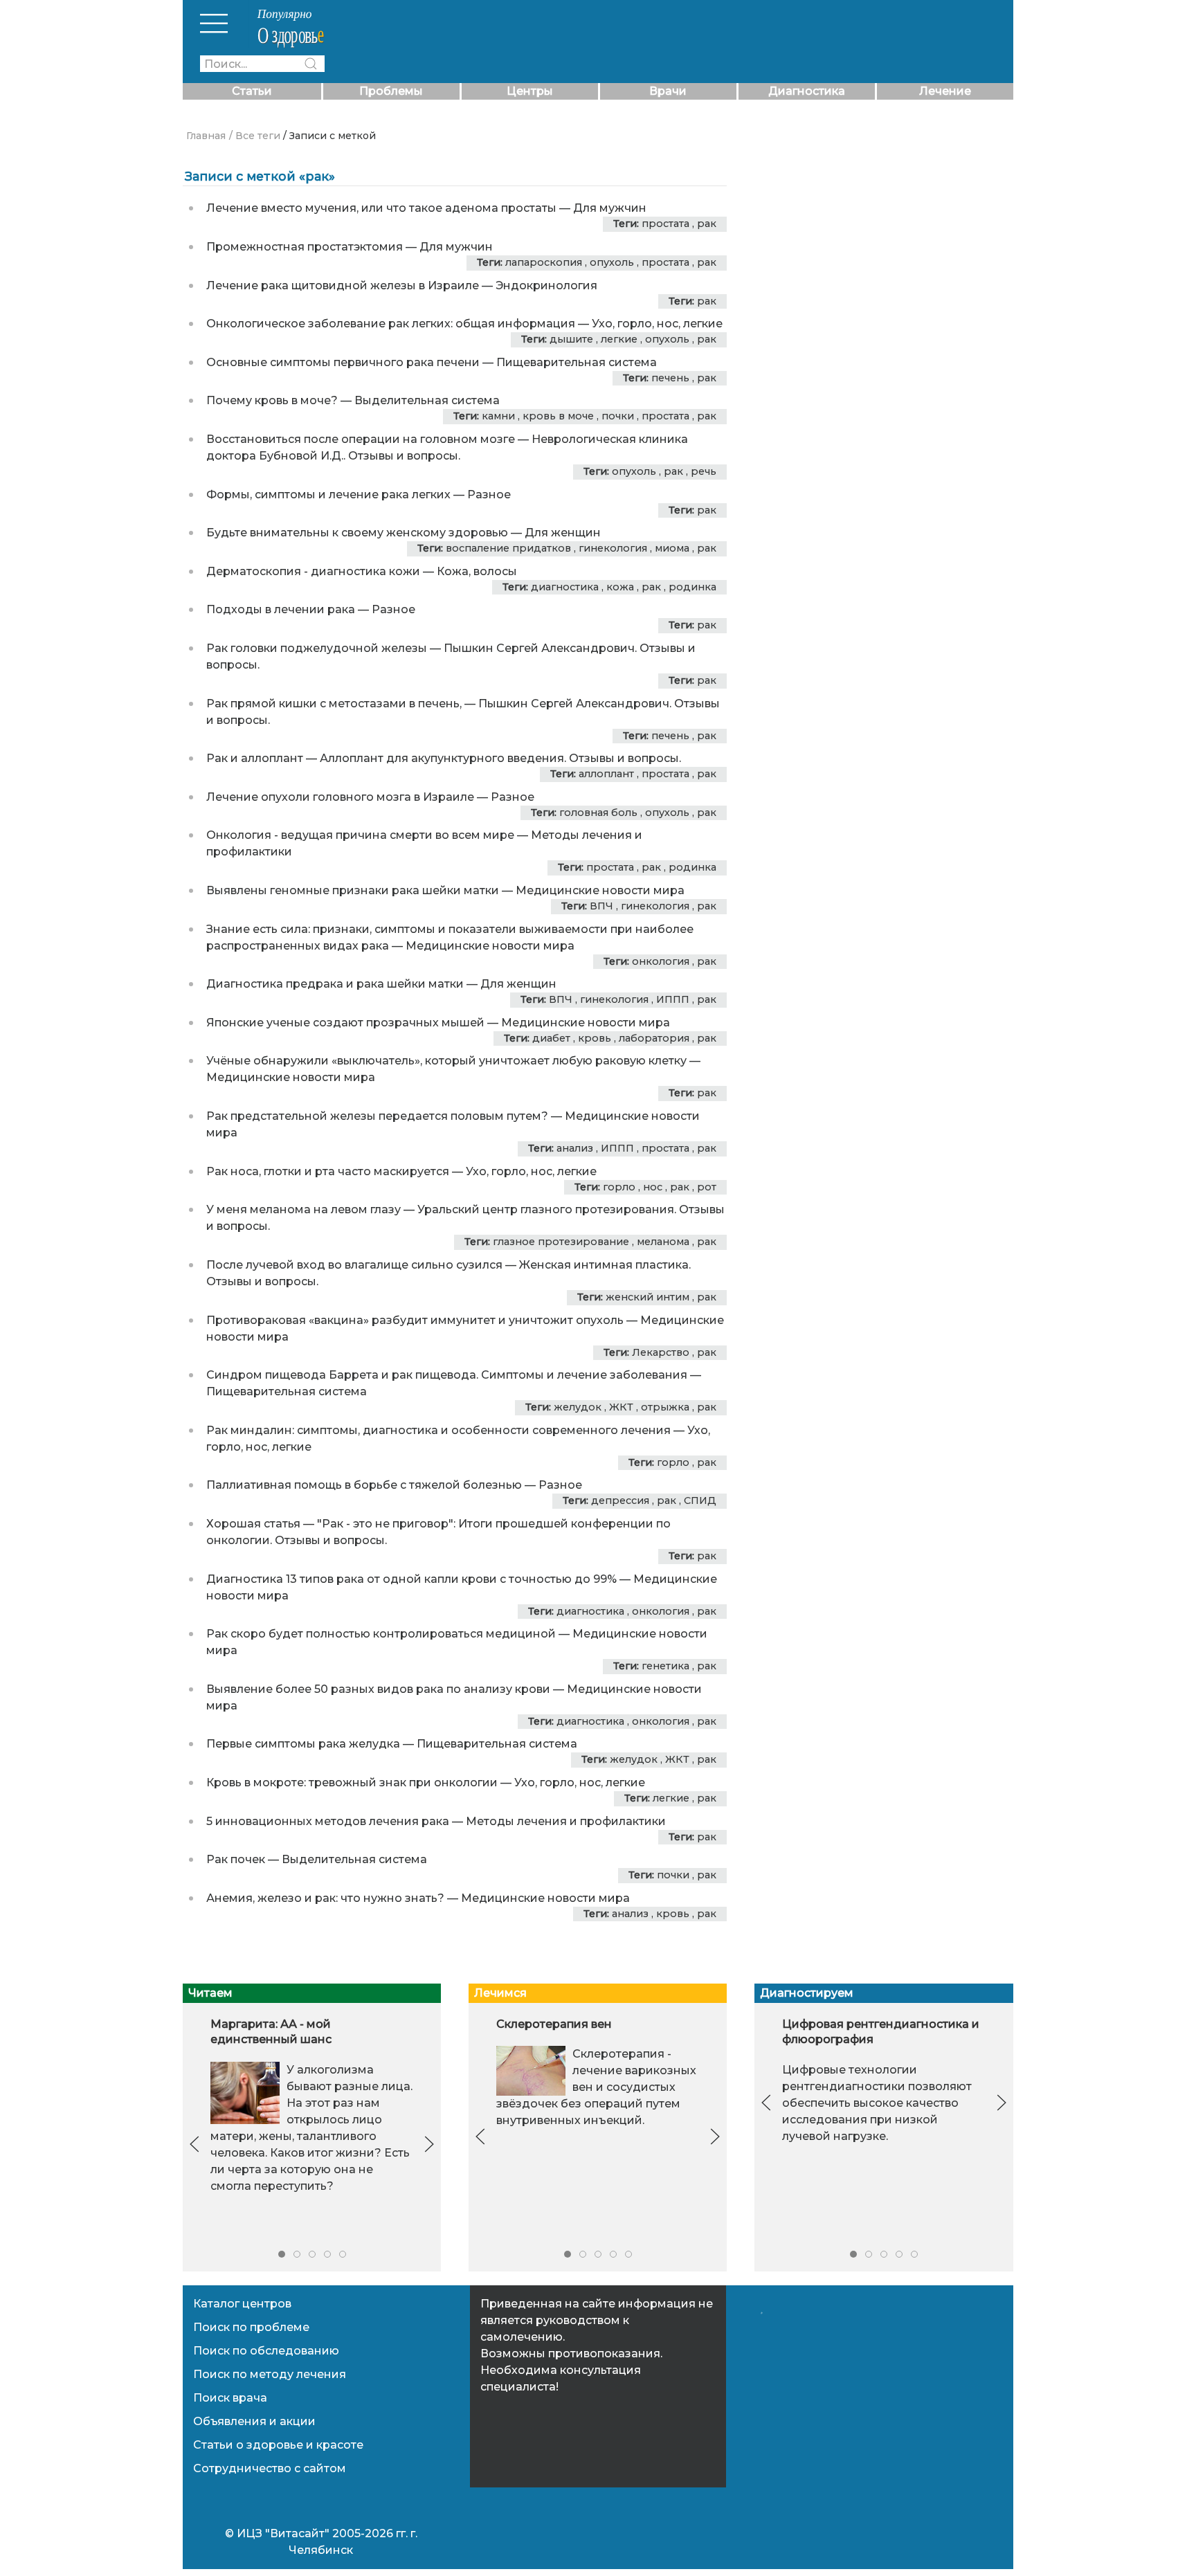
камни (498, 416)
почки (618, 416)
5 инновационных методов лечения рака (328, 1821)
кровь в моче (558, 416)
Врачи (668, 91)
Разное (489, 495)
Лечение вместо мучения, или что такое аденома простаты (381, 208)
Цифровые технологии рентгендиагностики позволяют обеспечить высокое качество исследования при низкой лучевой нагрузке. (877, 2102)
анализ (575, 1148)
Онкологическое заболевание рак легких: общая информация (391, 324)
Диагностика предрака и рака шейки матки (335, 984)
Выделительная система (427, 400)
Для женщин (563, 533)
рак (707, 224)
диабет (551, 1038)
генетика (665, 1666)
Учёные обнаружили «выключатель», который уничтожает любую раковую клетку (446, 1061)
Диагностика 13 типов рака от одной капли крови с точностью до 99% (411, 1579)
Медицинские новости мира (600, 890)
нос (653, 1187)
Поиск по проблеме (251, 2327)
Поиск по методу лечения (270, 2374)
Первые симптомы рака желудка (303, 1744)
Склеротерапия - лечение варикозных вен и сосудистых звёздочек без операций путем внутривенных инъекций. (596, 2087)
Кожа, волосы (477, 571)
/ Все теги (255, 136)
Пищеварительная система (577, 362)
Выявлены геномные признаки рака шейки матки (353, 890)
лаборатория (654, 1038)
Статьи (252, 91)
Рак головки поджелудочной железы (317, 648)
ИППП (673, 999)
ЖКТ (621, 1407)
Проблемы (391, 91)
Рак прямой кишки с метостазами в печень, (334, 704)
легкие (619, 339)
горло (619, 1187)
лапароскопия (544, 262)
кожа (620, 587)
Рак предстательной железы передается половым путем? (377, 1116)
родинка (692, 587)
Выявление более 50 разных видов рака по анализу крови (378, 1689)
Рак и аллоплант (255, 758)
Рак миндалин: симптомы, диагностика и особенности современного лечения (438, 1430)
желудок (578, 1407)
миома (672, 548)
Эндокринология (546, 285)
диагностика (565, 587)
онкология (661, 961)
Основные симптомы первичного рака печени (343, 362)
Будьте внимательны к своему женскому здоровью (357, 533)
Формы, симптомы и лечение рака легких (328, 495)
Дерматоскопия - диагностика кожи (313, 571)
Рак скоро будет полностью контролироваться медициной (381, 1634)
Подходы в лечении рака (281, 609)
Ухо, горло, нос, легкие (657, 324)
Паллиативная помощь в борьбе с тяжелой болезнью (364, 1485)
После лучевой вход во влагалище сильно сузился (354, 1265)
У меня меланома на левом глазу (303, 1209)
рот (707, 1187)
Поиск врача (230, 2398)
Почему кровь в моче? (272, 400)
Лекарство (661, 1352)
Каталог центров (242, 2304)
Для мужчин (610, 208)
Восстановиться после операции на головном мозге (361, 439)
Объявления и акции (254, 2421)
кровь (595, 1038)
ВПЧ (601, 906)
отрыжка (665, 1407)
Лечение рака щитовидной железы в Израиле (343, 285)
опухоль (612, 262)
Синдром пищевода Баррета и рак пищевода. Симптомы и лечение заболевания (447, 1375)
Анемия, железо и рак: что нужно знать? (325, 1898)
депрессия (620, 1500)
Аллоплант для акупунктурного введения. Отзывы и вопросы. (500, 758)
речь (704, 471)
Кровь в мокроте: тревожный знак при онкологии (352, 1783)
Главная (206, 136)
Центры (530, 91)
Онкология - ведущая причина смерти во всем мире (360, 835)
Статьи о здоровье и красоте (278, 2445)
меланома (663, 1242)
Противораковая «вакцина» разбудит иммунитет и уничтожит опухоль (415, 1320)
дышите (571, 339)
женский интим (647, 1297)
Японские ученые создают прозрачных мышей (345, 1023)
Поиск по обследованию (266, 2351)
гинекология (613, 548)
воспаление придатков (508, 548)
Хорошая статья (253, 1524)
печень (670, 378)
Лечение (945, 91)
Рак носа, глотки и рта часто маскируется (328, 1171)
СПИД (700, 1500)
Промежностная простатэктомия (305, 247)
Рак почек (236, 1859)
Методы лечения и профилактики (566, 1821)
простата (665, 224)
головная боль (598, 813)
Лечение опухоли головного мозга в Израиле (340, 797)
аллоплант (606, 774)
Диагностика (807, 91)
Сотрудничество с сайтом (270, 2468)
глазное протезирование (561, 1242)
